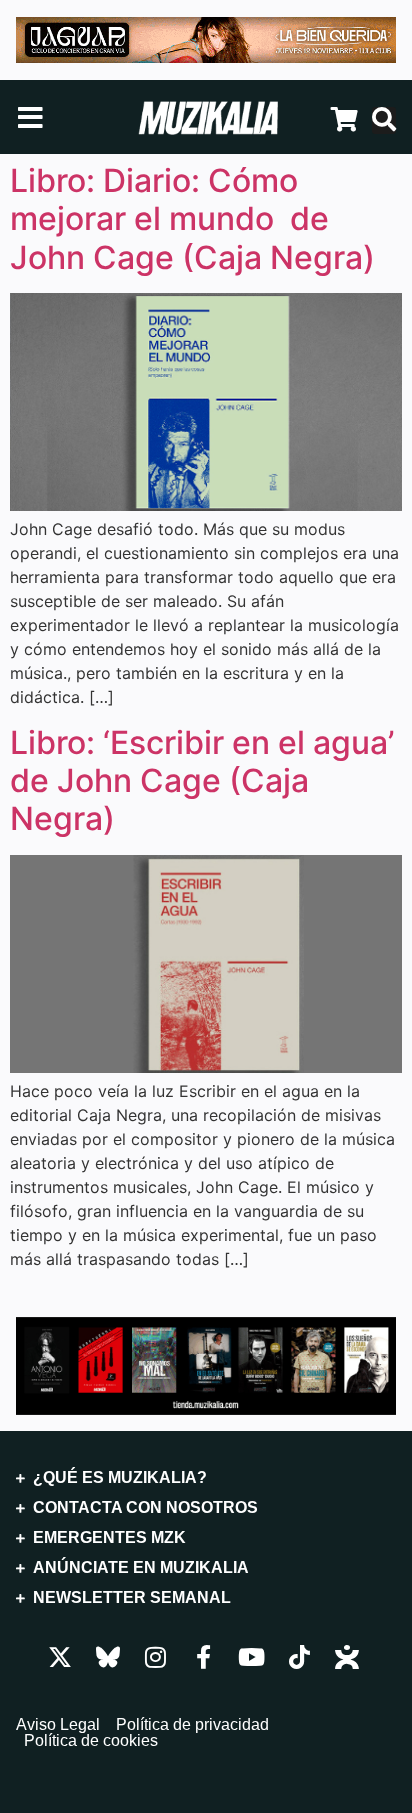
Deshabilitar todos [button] (202, 1377)
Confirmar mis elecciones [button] (202, 1444)
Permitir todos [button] (202, 1511)
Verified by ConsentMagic (328, 1574)
